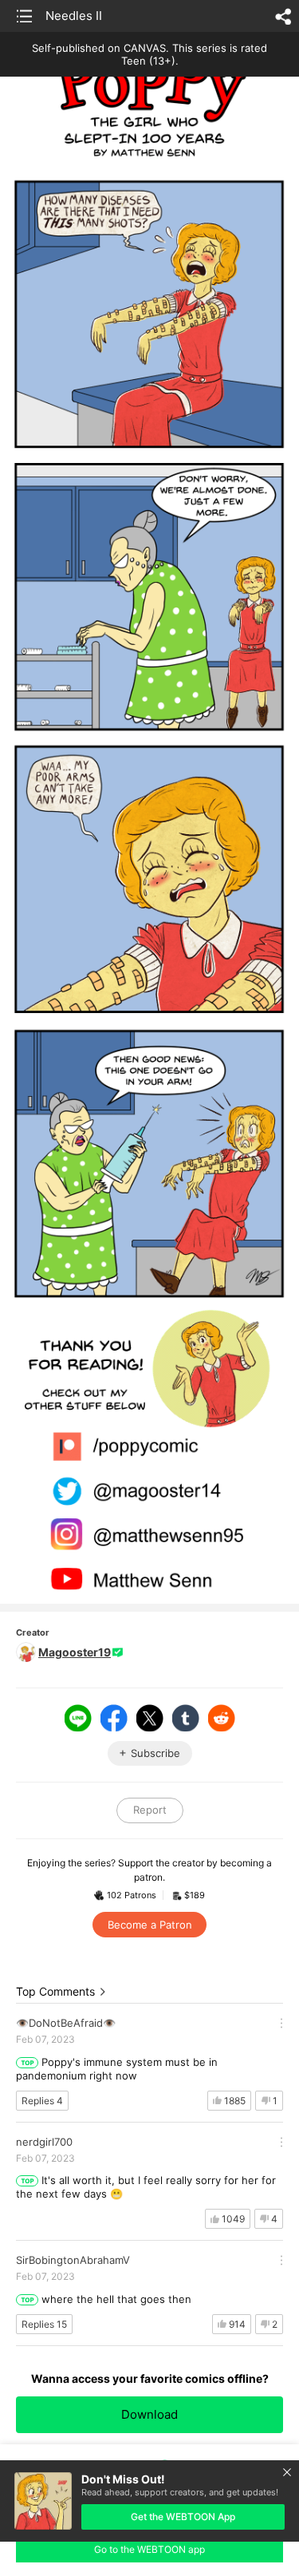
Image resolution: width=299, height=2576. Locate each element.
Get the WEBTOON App (183, 2517)
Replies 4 (42, 2101)
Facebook (114, 1718)
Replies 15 (44, 2324)
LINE (78, 1718)
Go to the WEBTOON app (149, 2549)
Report (150, 1810)
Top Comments (55, 1991)
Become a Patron (150, 1925)
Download (149, 2414)
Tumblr (186, 1718)
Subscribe (155, 1753)
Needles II (74, 16)
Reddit (222, 1718)
